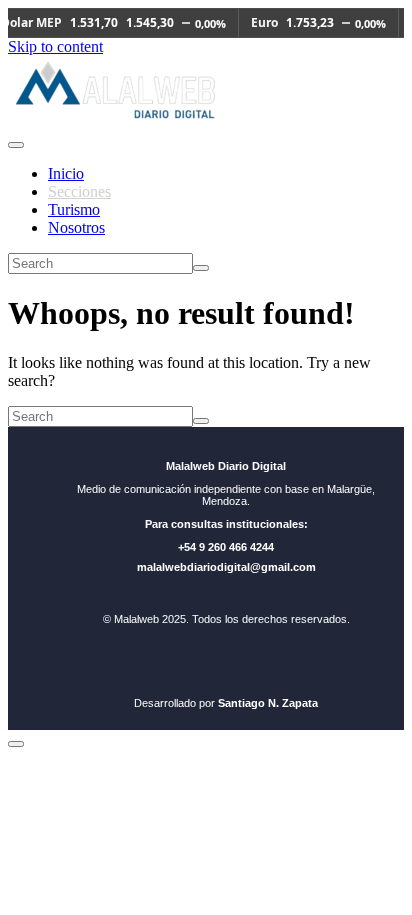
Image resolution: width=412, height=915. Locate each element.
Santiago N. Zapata (268, 703)
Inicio (66, 173)
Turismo (74, 209)
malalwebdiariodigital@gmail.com (226, 567)
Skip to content (55, 46)
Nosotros (76, 227)
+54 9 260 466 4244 (226, 547)
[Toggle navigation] (16, 145)
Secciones (79, 191)
